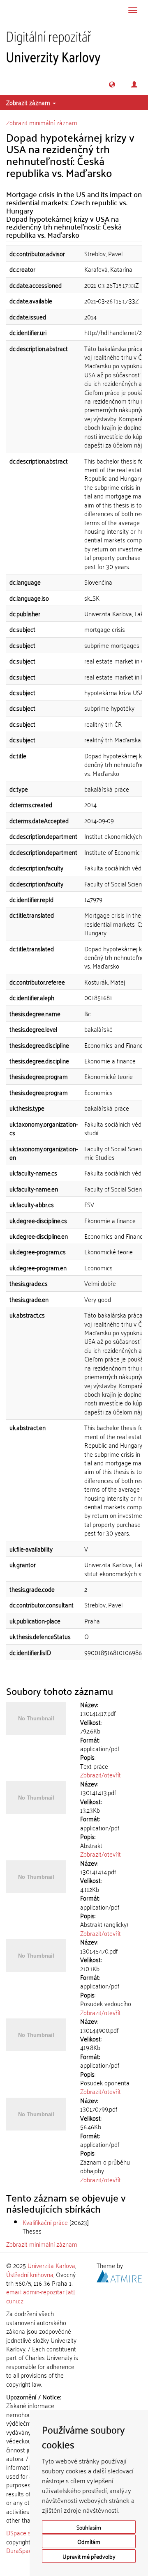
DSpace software (29, 2532)
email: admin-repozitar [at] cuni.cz (40, 2296)
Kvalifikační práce (45, 2222)
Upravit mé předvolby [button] (89, 2556)
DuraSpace (21, 2550)
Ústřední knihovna (30, 2274)
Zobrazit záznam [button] (29, 102)
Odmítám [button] (89, 2541)
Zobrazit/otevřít (101, 1775)
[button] (112, 84)
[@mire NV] (119, 2275)
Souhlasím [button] (89, 2527)
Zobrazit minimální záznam (42, 122)
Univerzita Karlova (51, 2265)
